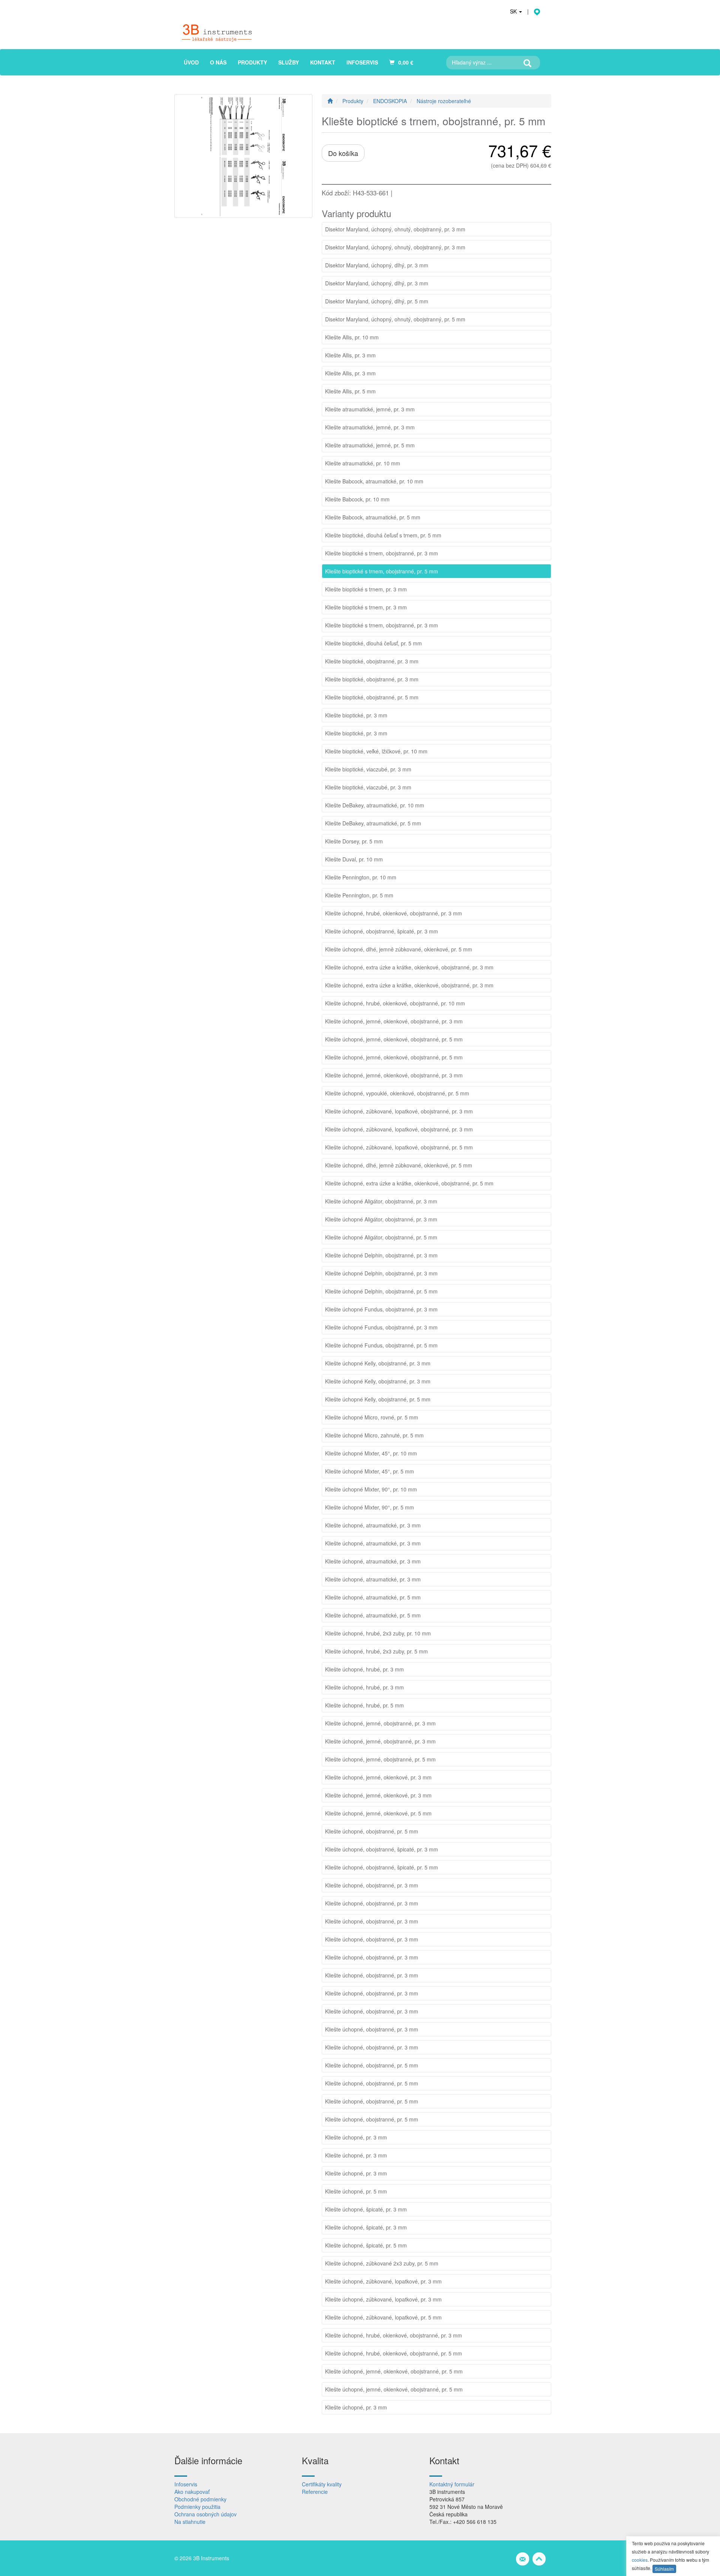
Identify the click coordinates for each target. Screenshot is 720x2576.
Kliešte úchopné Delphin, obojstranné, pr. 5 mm (381, 1291)
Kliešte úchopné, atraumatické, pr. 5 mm (373, 1597)
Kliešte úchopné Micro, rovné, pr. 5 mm (372, 1417)
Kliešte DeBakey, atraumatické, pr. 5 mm (373, 823)
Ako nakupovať (192, 2492)
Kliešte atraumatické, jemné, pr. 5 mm (370, 445)
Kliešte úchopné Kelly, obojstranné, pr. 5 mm (378, 1399)
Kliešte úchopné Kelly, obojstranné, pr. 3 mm (378, 1363)
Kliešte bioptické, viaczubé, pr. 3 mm (368, 769)
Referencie (315, 2492)
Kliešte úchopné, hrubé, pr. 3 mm (364, 1669)
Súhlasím (664, 2569)
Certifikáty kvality (322, 2484)
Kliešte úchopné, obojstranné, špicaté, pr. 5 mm (382, 1867)
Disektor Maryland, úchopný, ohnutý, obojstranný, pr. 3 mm (395, 229)
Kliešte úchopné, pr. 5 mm (356, 2191)
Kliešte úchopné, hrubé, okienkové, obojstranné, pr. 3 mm (394, 913)
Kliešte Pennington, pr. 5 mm (359, 895)
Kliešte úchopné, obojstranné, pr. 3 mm (372, 1885)
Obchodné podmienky (200, 2499)
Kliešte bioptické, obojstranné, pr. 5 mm (372, 697)
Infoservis (186, 2484)
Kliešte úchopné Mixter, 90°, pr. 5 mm (370, 1507)
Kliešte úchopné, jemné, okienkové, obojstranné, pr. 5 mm (394, 1039)
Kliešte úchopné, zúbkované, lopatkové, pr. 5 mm (383, 2317)
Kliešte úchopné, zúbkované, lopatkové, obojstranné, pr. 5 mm (399, 1147)
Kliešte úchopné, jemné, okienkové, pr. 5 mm (378, 1813)
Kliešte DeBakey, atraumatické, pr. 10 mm (375, 805)
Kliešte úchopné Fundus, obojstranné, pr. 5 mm (381, 1345)
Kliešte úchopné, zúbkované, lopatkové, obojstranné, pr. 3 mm (399, 1111)
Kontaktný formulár (452, 2484)
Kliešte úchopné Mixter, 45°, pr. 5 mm (370, 1471)
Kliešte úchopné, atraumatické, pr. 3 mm (373, 1525)
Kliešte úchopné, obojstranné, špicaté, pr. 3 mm (382, 931)
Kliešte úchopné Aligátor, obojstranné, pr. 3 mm (381, 1201)
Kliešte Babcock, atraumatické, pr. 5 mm (373, 517)
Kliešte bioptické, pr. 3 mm (356, 715)
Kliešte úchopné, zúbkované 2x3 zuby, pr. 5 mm (382, 2263)
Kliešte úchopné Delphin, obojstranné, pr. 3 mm (381, 1255)
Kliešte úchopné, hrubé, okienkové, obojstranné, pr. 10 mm (395, 1003)
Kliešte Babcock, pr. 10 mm (357, 499)
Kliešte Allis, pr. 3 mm (350, 355)
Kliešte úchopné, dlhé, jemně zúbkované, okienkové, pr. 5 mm (399, 949)
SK (514, 11)
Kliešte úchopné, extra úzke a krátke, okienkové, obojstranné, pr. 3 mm (409, 967)
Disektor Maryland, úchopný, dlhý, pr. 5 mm (377, 301)
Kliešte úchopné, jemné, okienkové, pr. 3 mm (378, 1777)
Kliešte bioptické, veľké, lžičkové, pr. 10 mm (376, 751)
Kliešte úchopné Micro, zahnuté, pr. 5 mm (374, 1435)
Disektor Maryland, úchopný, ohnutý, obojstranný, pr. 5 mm (395, 319)
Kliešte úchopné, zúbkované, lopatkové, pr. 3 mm (383, 2281)
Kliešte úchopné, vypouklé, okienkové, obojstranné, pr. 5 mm (397, 1093)
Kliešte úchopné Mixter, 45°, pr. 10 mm (371, 1453)
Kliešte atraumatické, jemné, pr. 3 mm (370, 409)
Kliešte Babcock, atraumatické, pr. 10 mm (374, 481)
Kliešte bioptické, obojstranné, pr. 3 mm (372, 661)
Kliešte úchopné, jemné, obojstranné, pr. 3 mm (380, 1723)
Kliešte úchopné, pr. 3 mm (356, 2137)
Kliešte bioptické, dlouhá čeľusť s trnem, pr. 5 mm (383, 535)
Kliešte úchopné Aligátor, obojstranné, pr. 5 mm (381, 1237)
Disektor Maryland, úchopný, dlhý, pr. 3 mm (377, 265)
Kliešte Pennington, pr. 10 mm (361, 877)
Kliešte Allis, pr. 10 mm (352, 337)
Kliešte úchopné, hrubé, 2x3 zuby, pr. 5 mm (376, 1651)
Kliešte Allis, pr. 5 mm (350, 391)
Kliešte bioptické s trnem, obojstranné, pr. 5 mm (382, 571)
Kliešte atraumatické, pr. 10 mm (363, 463)
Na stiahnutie (190, 2522)
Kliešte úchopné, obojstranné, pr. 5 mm (372, 1831)
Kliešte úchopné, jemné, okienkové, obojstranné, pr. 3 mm (394, 1021)
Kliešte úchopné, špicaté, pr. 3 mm (366, 2209)
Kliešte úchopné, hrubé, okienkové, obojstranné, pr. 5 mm (394, 2353)
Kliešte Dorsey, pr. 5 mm (354, 841)
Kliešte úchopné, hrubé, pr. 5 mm (364, 1705)
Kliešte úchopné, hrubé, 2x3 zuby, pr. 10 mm (378, 1633)
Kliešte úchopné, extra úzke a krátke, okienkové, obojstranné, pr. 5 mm (409, 1183)
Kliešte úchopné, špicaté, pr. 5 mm (366, 2245)
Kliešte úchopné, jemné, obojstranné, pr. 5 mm (380, 1759)
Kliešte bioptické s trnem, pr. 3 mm (366, 589)
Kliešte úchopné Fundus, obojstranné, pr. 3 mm (381, 1309)
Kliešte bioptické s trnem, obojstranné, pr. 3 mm (382, 553)
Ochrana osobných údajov (205, 2514)
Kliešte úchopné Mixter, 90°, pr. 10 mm (371, 1489)
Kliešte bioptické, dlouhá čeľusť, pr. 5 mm (373, 643)
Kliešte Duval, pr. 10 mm (354, 859)
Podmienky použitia (197, 2507)
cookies (640, 2560)
